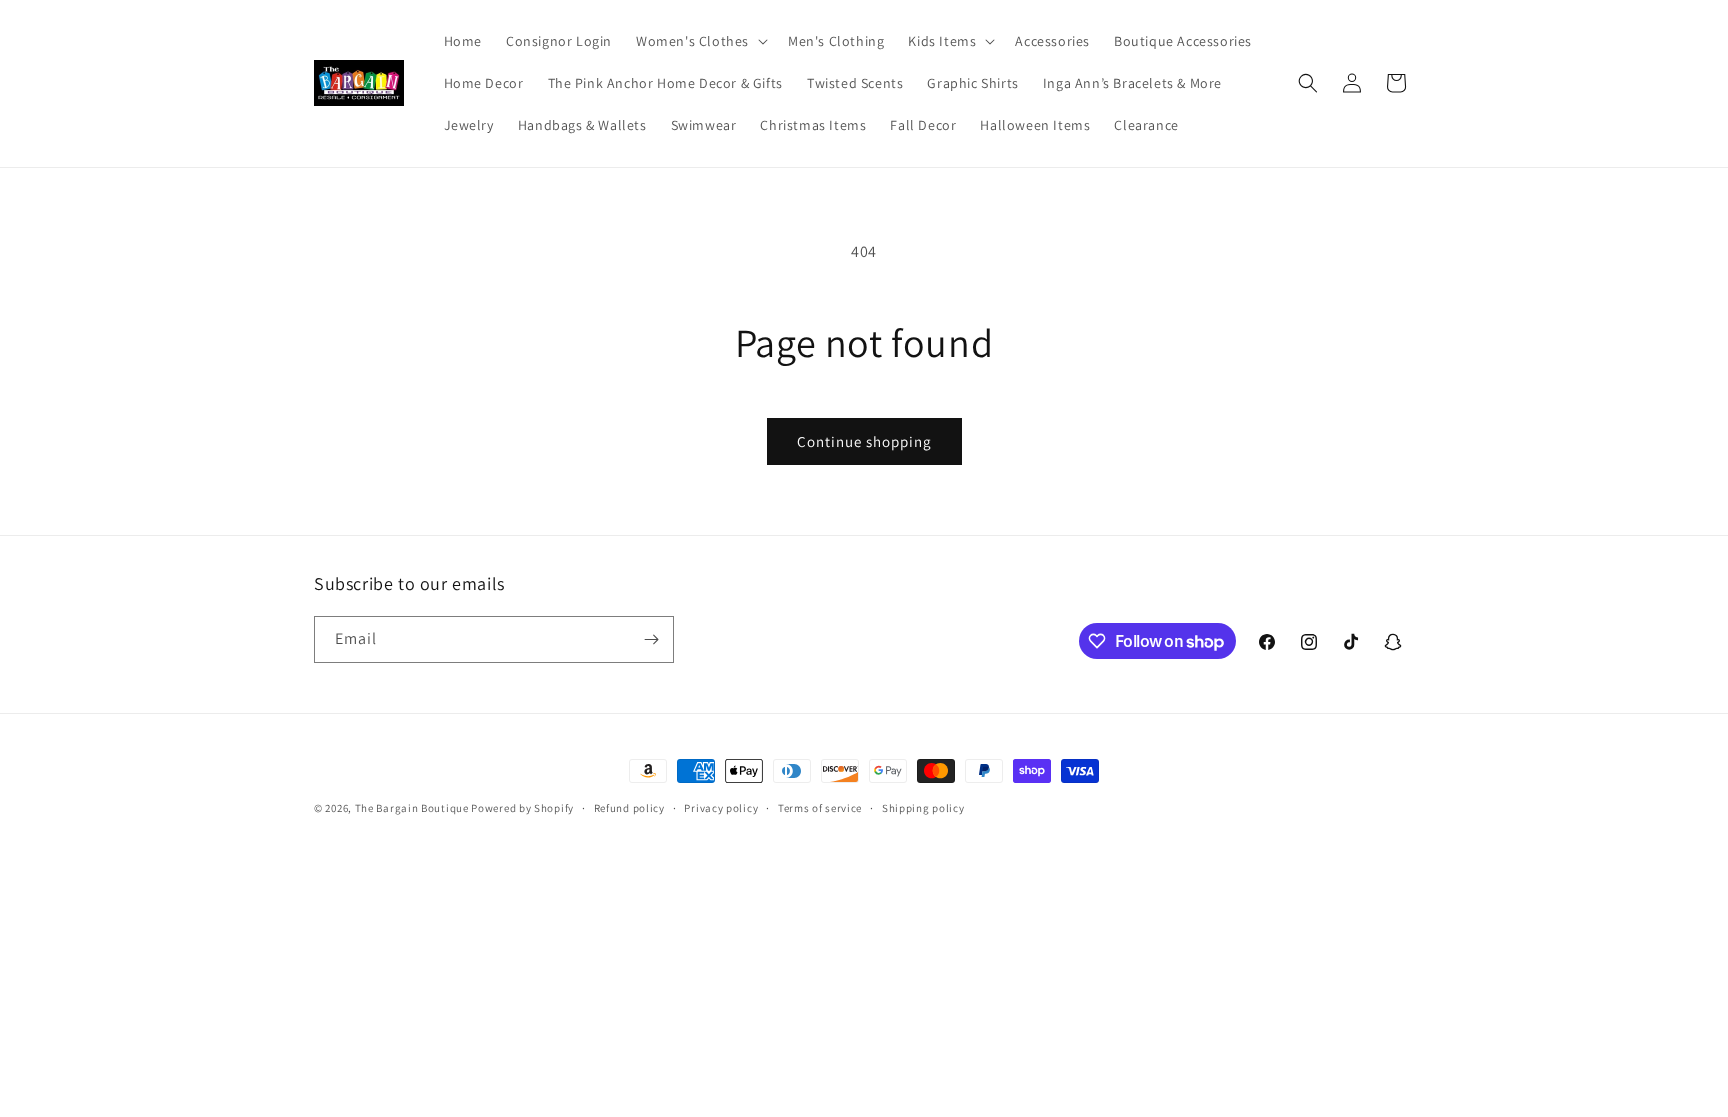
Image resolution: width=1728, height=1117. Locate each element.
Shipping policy (923, 808)
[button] (700, 41)
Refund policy (629, 808)
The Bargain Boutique (413, 808)
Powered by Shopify (522, 808)
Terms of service (820, 808)
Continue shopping (864, 441)
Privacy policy (721, 808)
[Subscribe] (651, 639)
